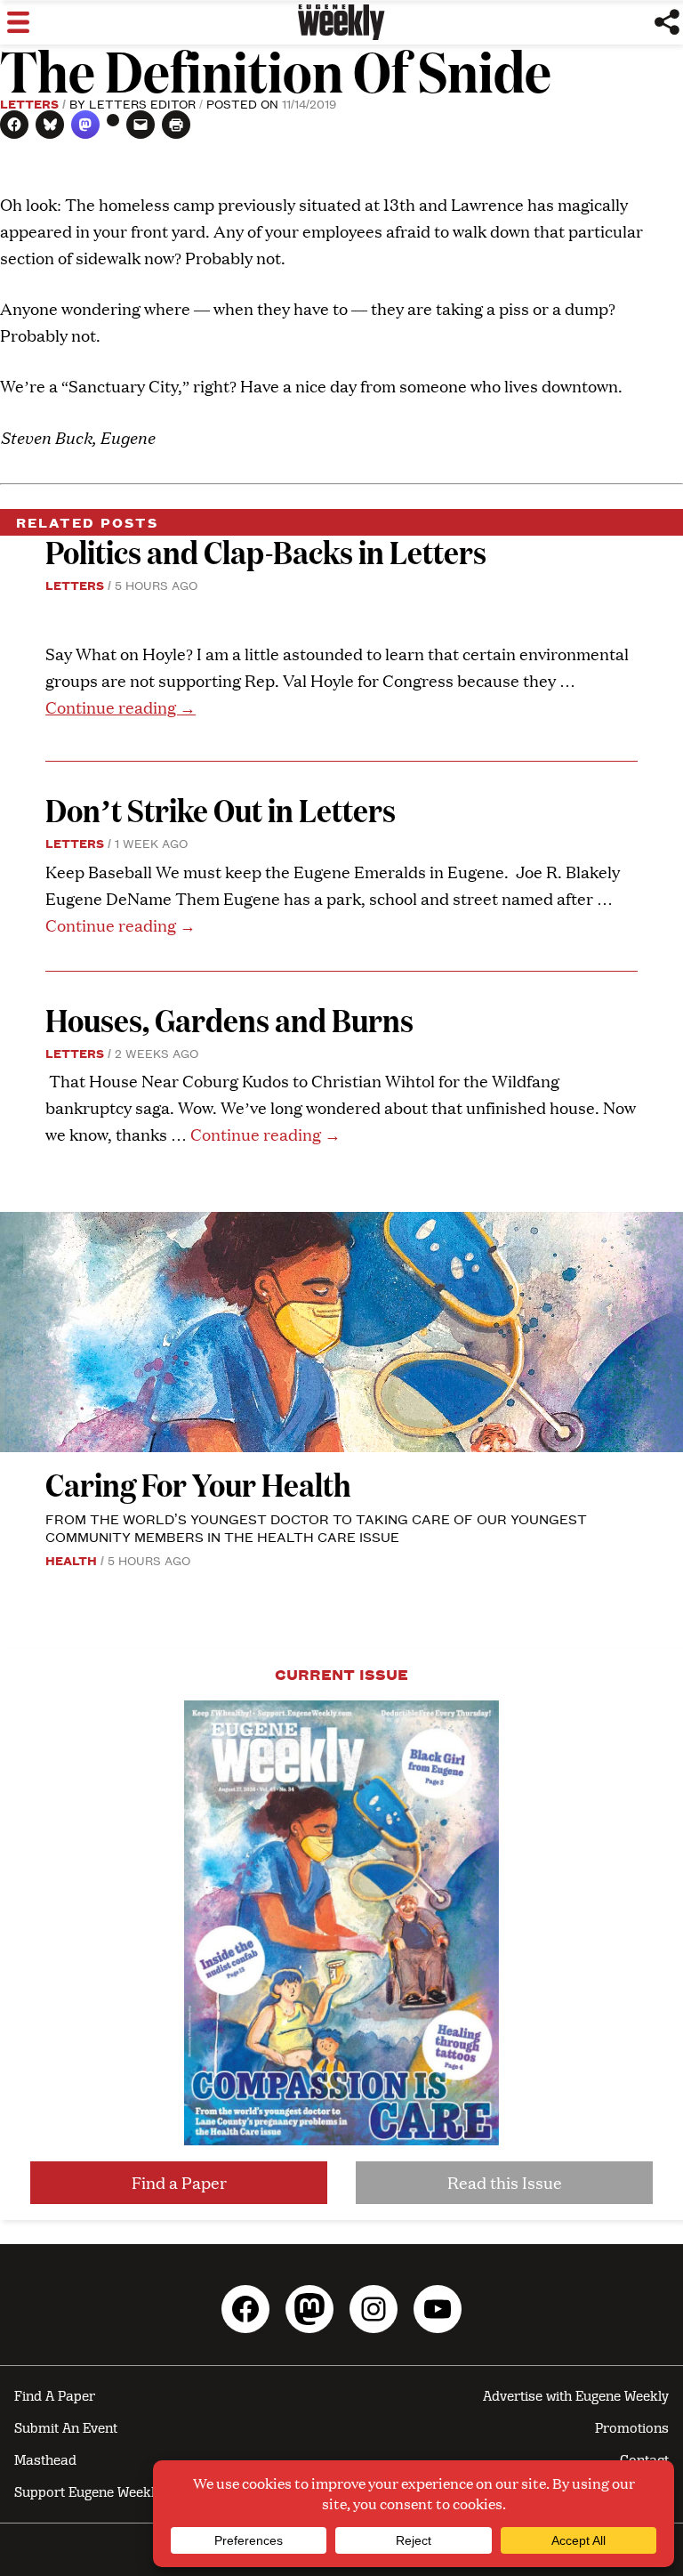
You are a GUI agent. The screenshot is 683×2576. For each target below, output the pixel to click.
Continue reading (121, 707)
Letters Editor (142, 103)
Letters (29, 103)
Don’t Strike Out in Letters (221, 809)
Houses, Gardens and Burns (232, 1019)
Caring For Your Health (198, 1484)
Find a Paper (179, 2182)
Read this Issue (505, 2182)
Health (71, 1560)
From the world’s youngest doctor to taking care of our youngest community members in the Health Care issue (316, 1527)
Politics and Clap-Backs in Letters (266, 551)
